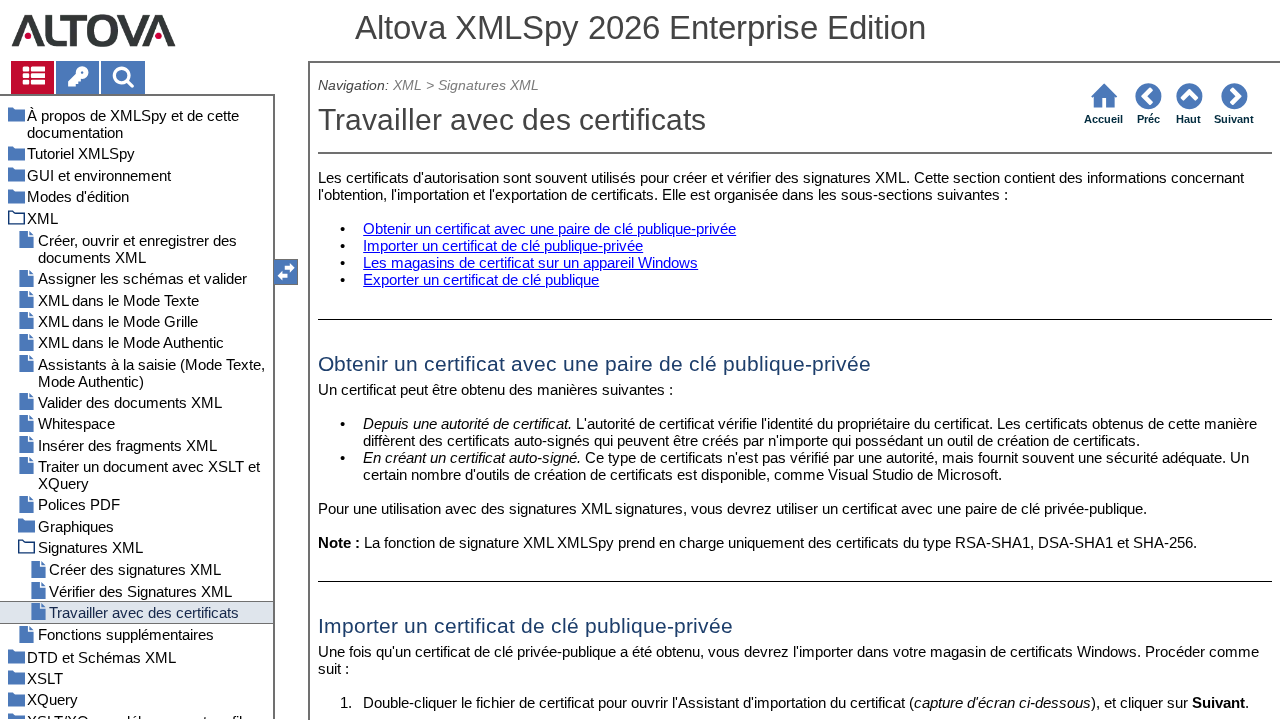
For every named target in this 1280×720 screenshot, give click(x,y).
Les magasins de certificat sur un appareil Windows (530, 262)
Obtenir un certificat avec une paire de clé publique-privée (549, 228)
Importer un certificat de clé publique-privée (503, 245)
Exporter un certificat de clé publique (481, 279)
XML (407, 85)
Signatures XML (488, 85)
